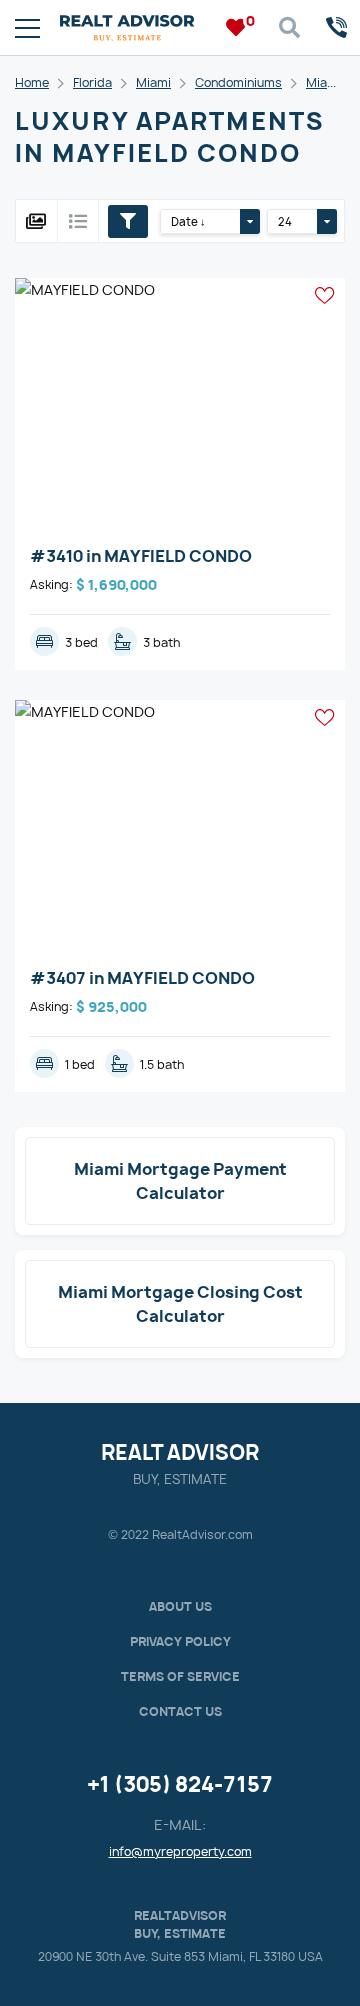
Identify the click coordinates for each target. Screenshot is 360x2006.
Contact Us (180, 1711)
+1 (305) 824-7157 (180, 1784)
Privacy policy (180, 1641)
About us (180, 1606)
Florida (92, 82)
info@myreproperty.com (180, 1851)
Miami (153, 82)
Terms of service (180, 1676)
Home (32, 82)
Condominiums (238, 82)
